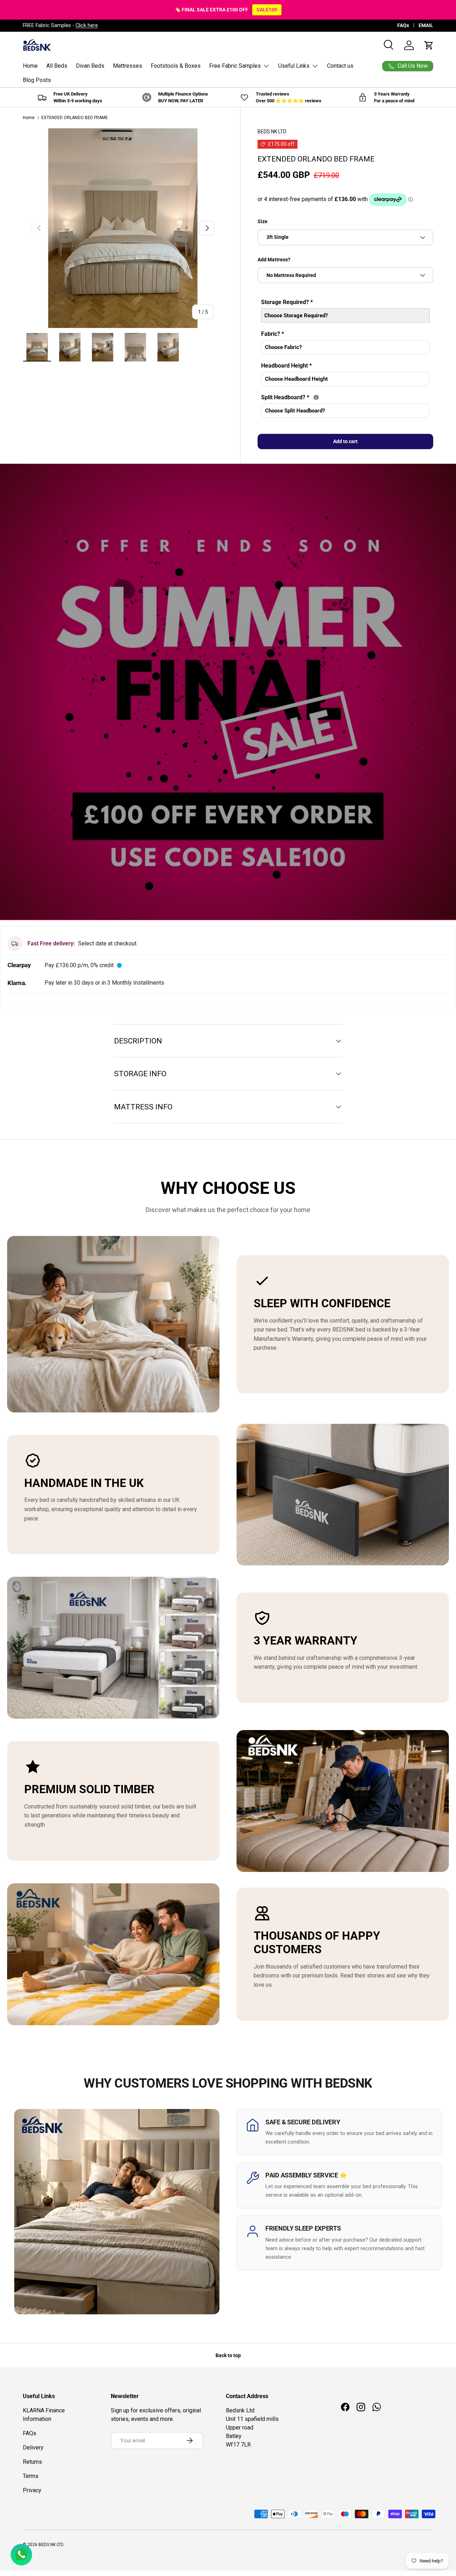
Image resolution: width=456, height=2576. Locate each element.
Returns (32, 2462)
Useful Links (294, 66)
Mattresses (128, 66)
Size (263, 221)
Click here (87, 25)
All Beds (57, 66)
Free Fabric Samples (235, 66)
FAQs (403, 25)
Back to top (228, 2355)
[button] (429, 45)
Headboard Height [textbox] (286, 366)
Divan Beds (90, 66)
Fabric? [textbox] (273, 334)
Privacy (32, 2490)
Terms (31, 2476)
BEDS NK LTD (272, 132)
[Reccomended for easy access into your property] (316, 397)
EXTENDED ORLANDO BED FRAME (75, 118)
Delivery (33, 2447)
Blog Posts (37, 80)
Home (30, 66)
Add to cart (345, 441)
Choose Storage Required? (296, 315)
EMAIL (426, 25)
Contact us (340, 66)
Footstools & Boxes (176, 66)
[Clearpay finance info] (119, 965)
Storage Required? (287, 302)
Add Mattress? (274, 260)
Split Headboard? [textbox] (333, 397)
